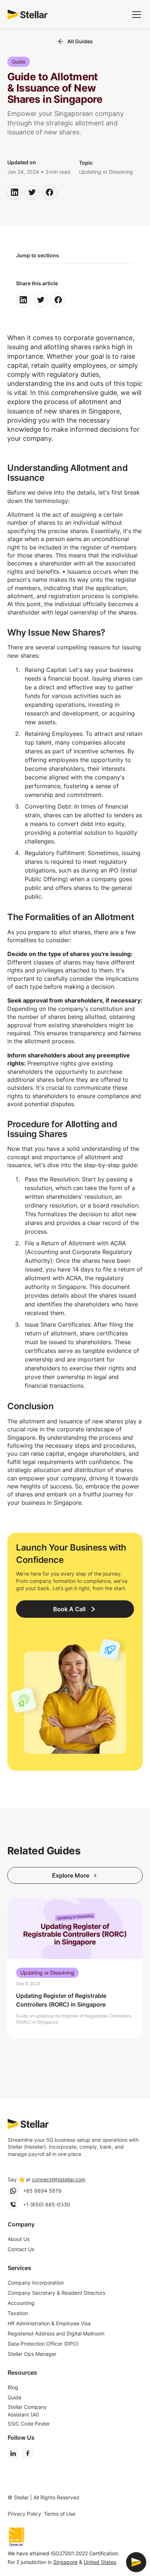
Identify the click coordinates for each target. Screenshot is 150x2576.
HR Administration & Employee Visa (49, 2323)
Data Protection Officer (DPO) (43, 2344)
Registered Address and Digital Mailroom (56, 2333)
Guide (15, 2397)
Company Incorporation (36, 2283)
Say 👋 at (47, 2179)
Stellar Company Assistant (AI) (27, 2411)
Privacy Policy (24, 2514)
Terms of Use (60, 2514)
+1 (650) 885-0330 (47, 2204)
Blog (13, 2387)
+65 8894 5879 (42, 2191)
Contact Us (21, 2249)
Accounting (21, 2303)
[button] (135, 15)
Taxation (18, 2313)
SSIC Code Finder (29, 2424)
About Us (19, 2239)
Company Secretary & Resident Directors (56, 2293)
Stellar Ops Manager (32, 2354)
